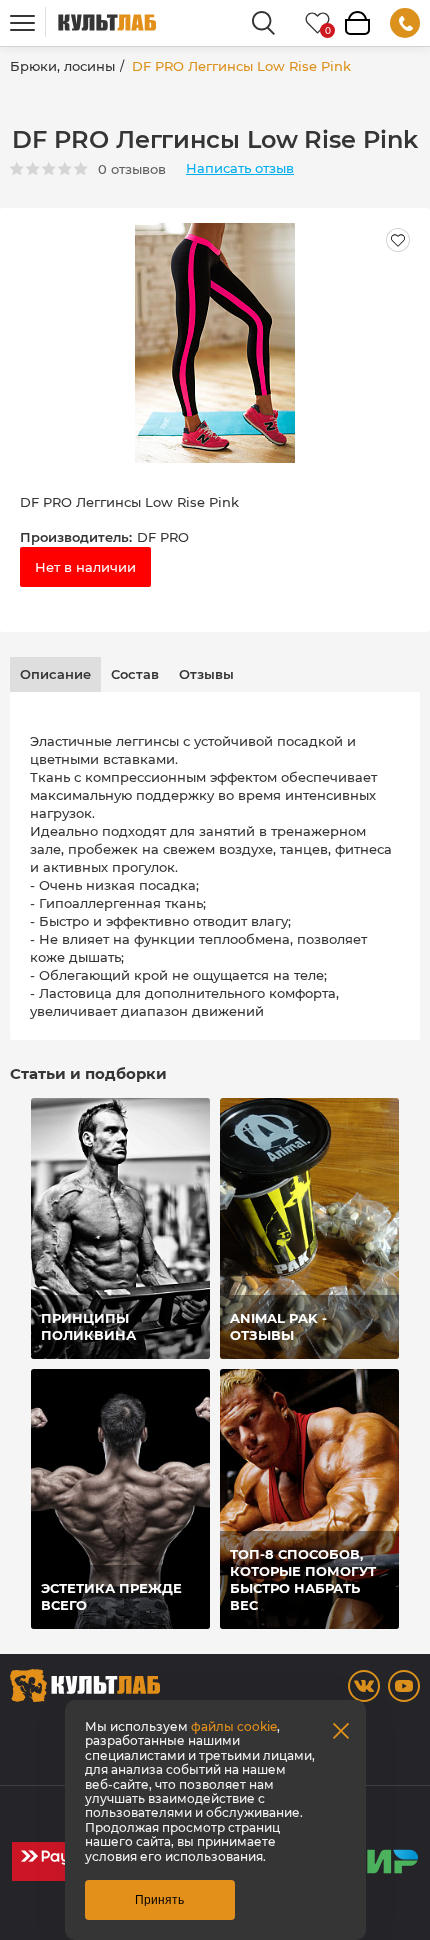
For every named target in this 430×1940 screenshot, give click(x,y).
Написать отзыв (240, 168)
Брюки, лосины (62, 66)
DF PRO (163, 537)
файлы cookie (234, 1726)
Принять (159, 1900)
